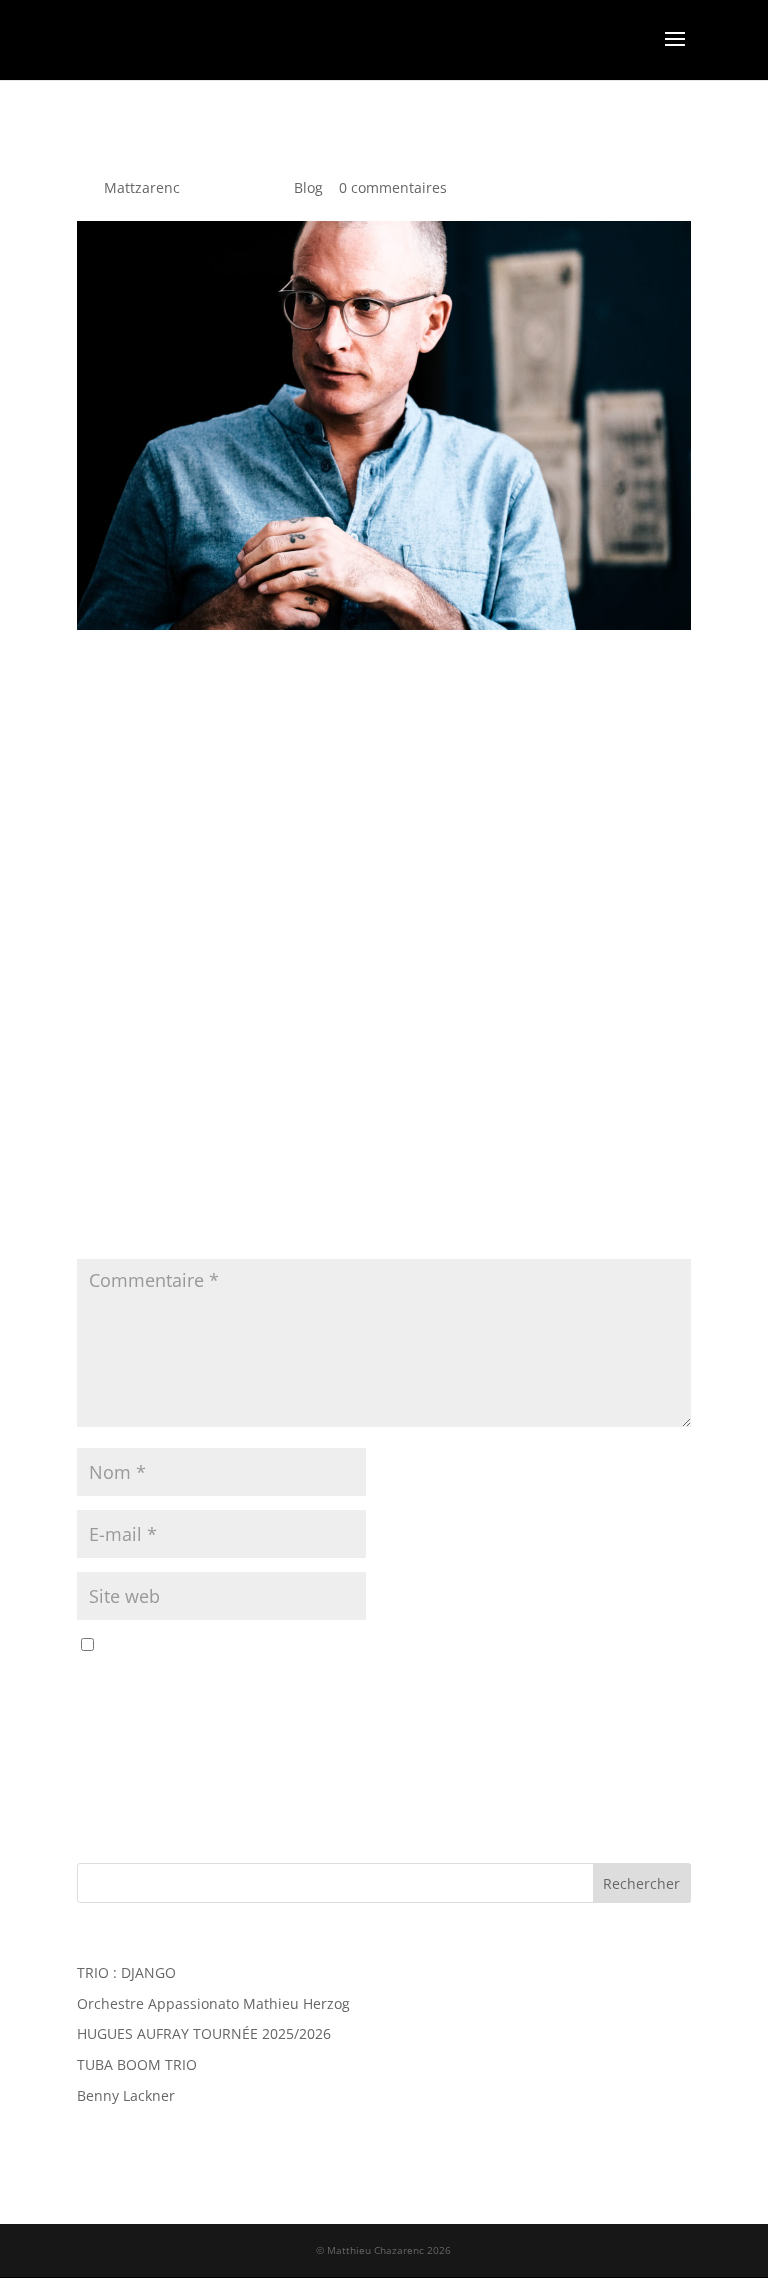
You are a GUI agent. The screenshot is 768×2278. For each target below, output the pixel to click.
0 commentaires (393, 187)
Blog (308, 187)
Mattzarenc (142, 187)
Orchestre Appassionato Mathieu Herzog (213, 2003)
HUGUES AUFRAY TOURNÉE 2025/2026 (204, 2033)
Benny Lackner (126, 2095)
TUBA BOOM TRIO (137, 2064)
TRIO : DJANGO (126, 1972)
